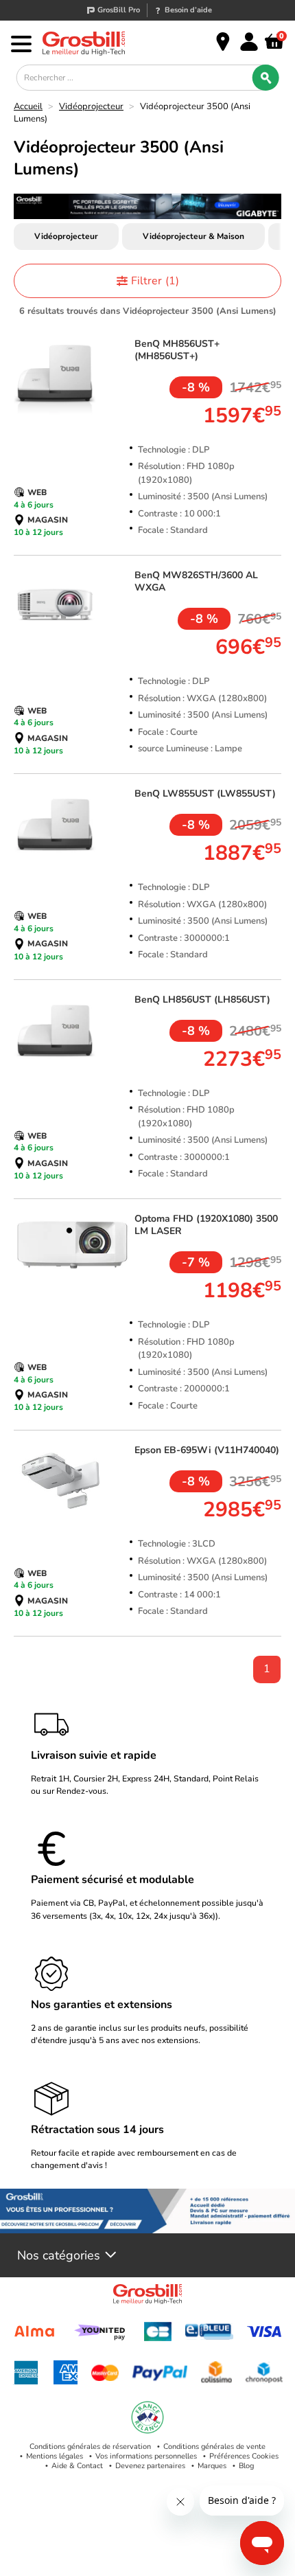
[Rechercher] (265, 78)
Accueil (28, 106)
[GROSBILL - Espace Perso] (249, 42)
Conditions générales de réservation (90, 2447)
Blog (246, 2466)
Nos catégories (59, 2255)
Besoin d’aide (188, 10)
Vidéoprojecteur (91, 106)
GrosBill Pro (119, 10)
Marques (212, 2466)
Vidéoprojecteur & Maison (193, 236)
